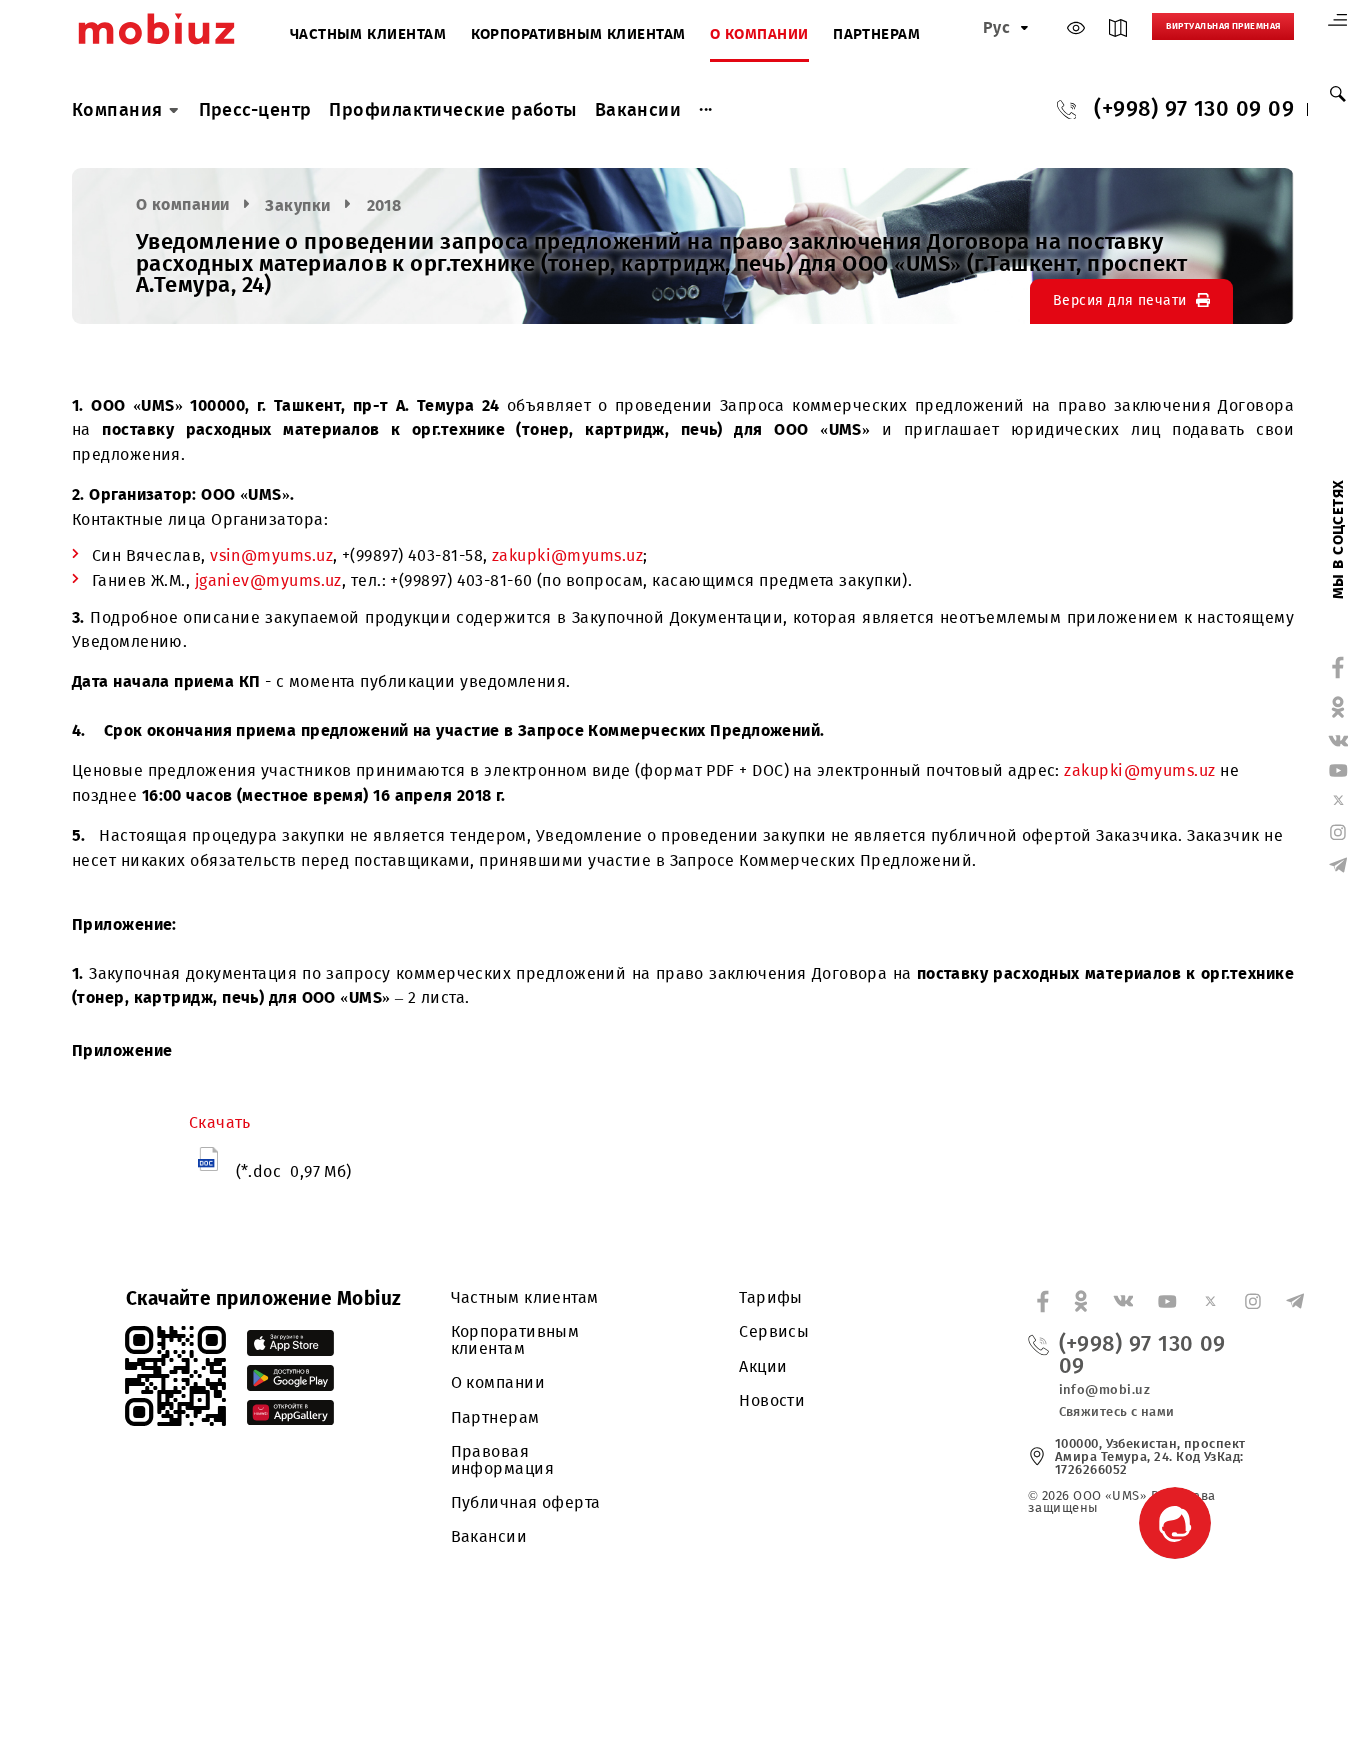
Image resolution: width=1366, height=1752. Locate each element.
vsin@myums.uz (271, 555)
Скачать (220, 1122)
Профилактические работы (452, 110)
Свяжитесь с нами (1117, 1411)
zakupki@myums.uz (567, 555)
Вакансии (638, 110)
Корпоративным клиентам (578, 35)
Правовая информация (503, 1459)
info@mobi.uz (1104, 1389)
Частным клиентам (368, 35)
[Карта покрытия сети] (1118, 32)
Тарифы (771, 1297)
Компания (117, 110)
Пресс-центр (255, 110)
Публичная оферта (526, 1502)
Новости (772, 1400)
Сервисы (774, 1331)
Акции (763, 1366)
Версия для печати (1120, 300)
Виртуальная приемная (1223, 26)
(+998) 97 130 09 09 (1194, 110)
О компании (759, 35)
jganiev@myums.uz (268, 580)
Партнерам (876, 35)
